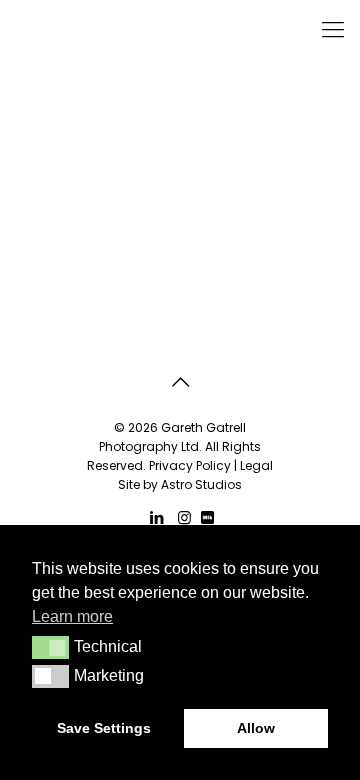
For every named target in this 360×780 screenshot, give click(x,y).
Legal (256, 465)
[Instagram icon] (184, 517)
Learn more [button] (72, 616)
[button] (50, 647)
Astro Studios (201, 484)
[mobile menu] (333, 30)
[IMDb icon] (207, 517)
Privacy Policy (190, 465)
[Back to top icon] (180, 382)
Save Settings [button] (104, 728)
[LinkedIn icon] (157, 517)
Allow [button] (256, 728)
